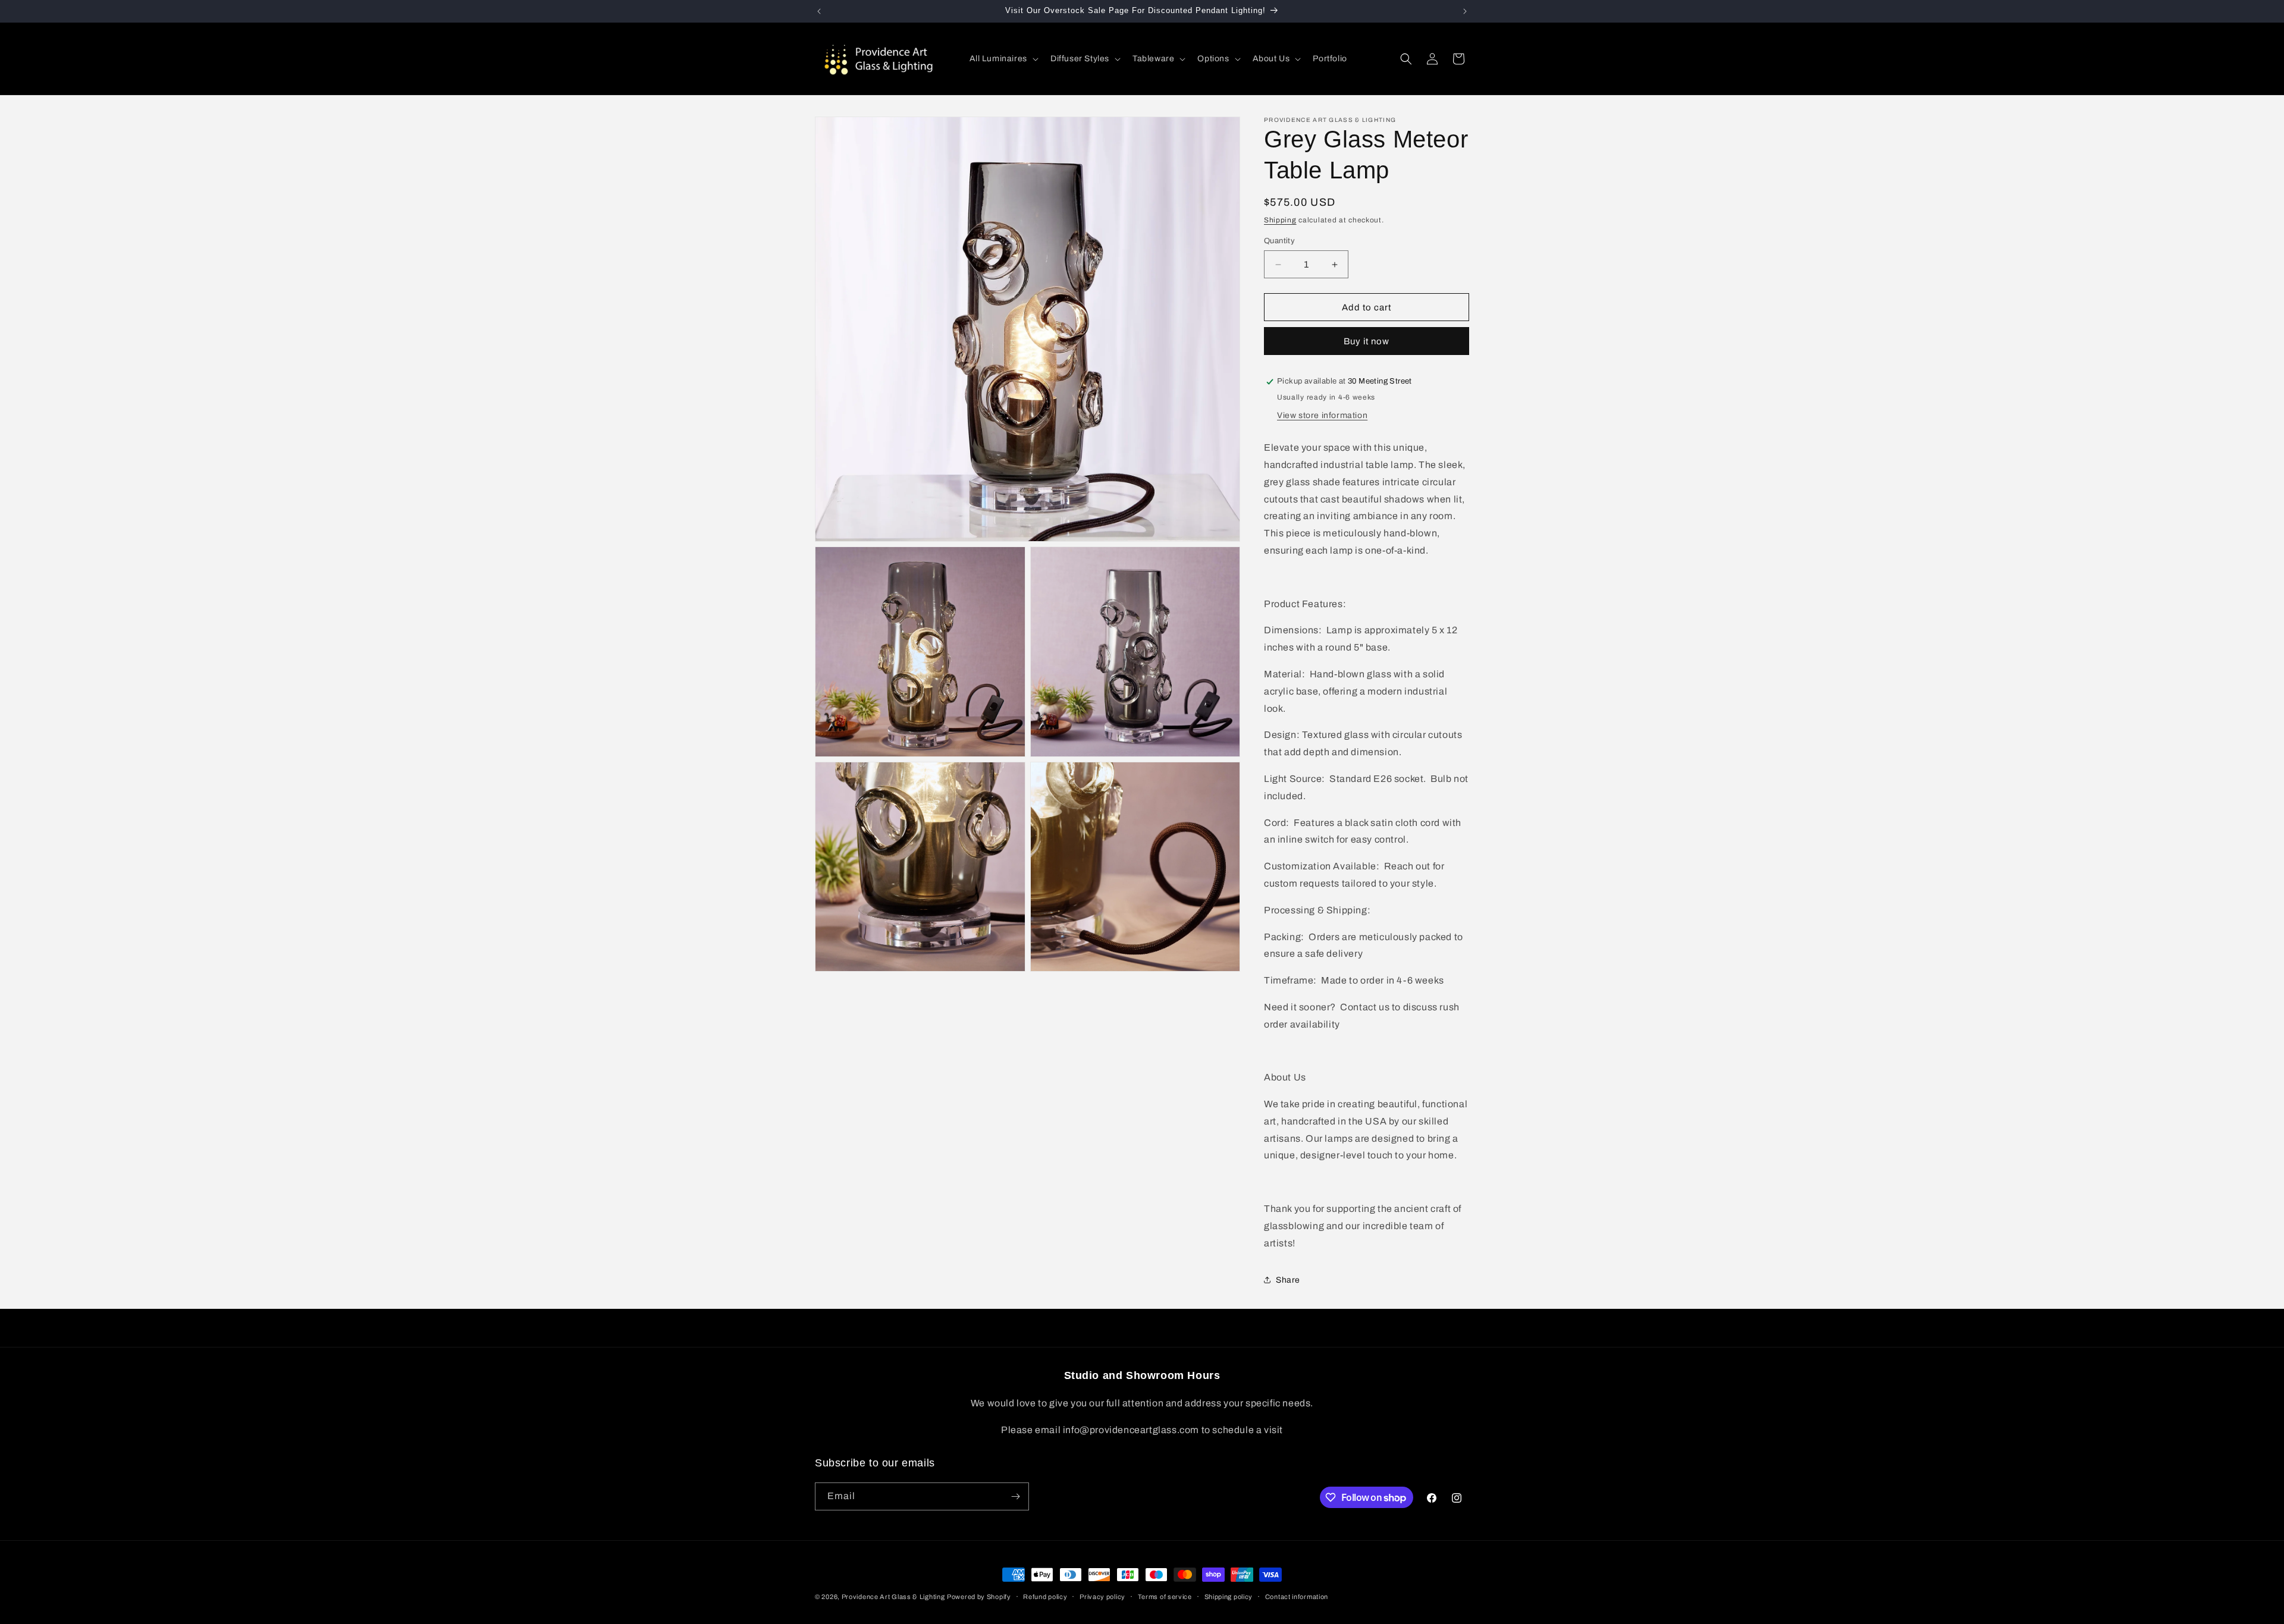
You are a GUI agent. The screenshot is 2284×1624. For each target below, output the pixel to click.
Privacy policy (1102, 1597)
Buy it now (1367, 341)
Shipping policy (1229, 1597)
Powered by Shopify (979, 1597)
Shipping (1280, 220)
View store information (1322, 415)
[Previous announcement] (819, 11)
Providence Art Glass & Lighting (893, 1597)
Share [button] (1288, 1280)
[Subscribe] (1015, 1496)
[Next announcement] (1465, 11)
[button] (1003, 59)
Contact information (1297, 1597)
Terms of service (1165, 1597)
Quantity (1279, 241)
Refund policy (1045, 1597)
